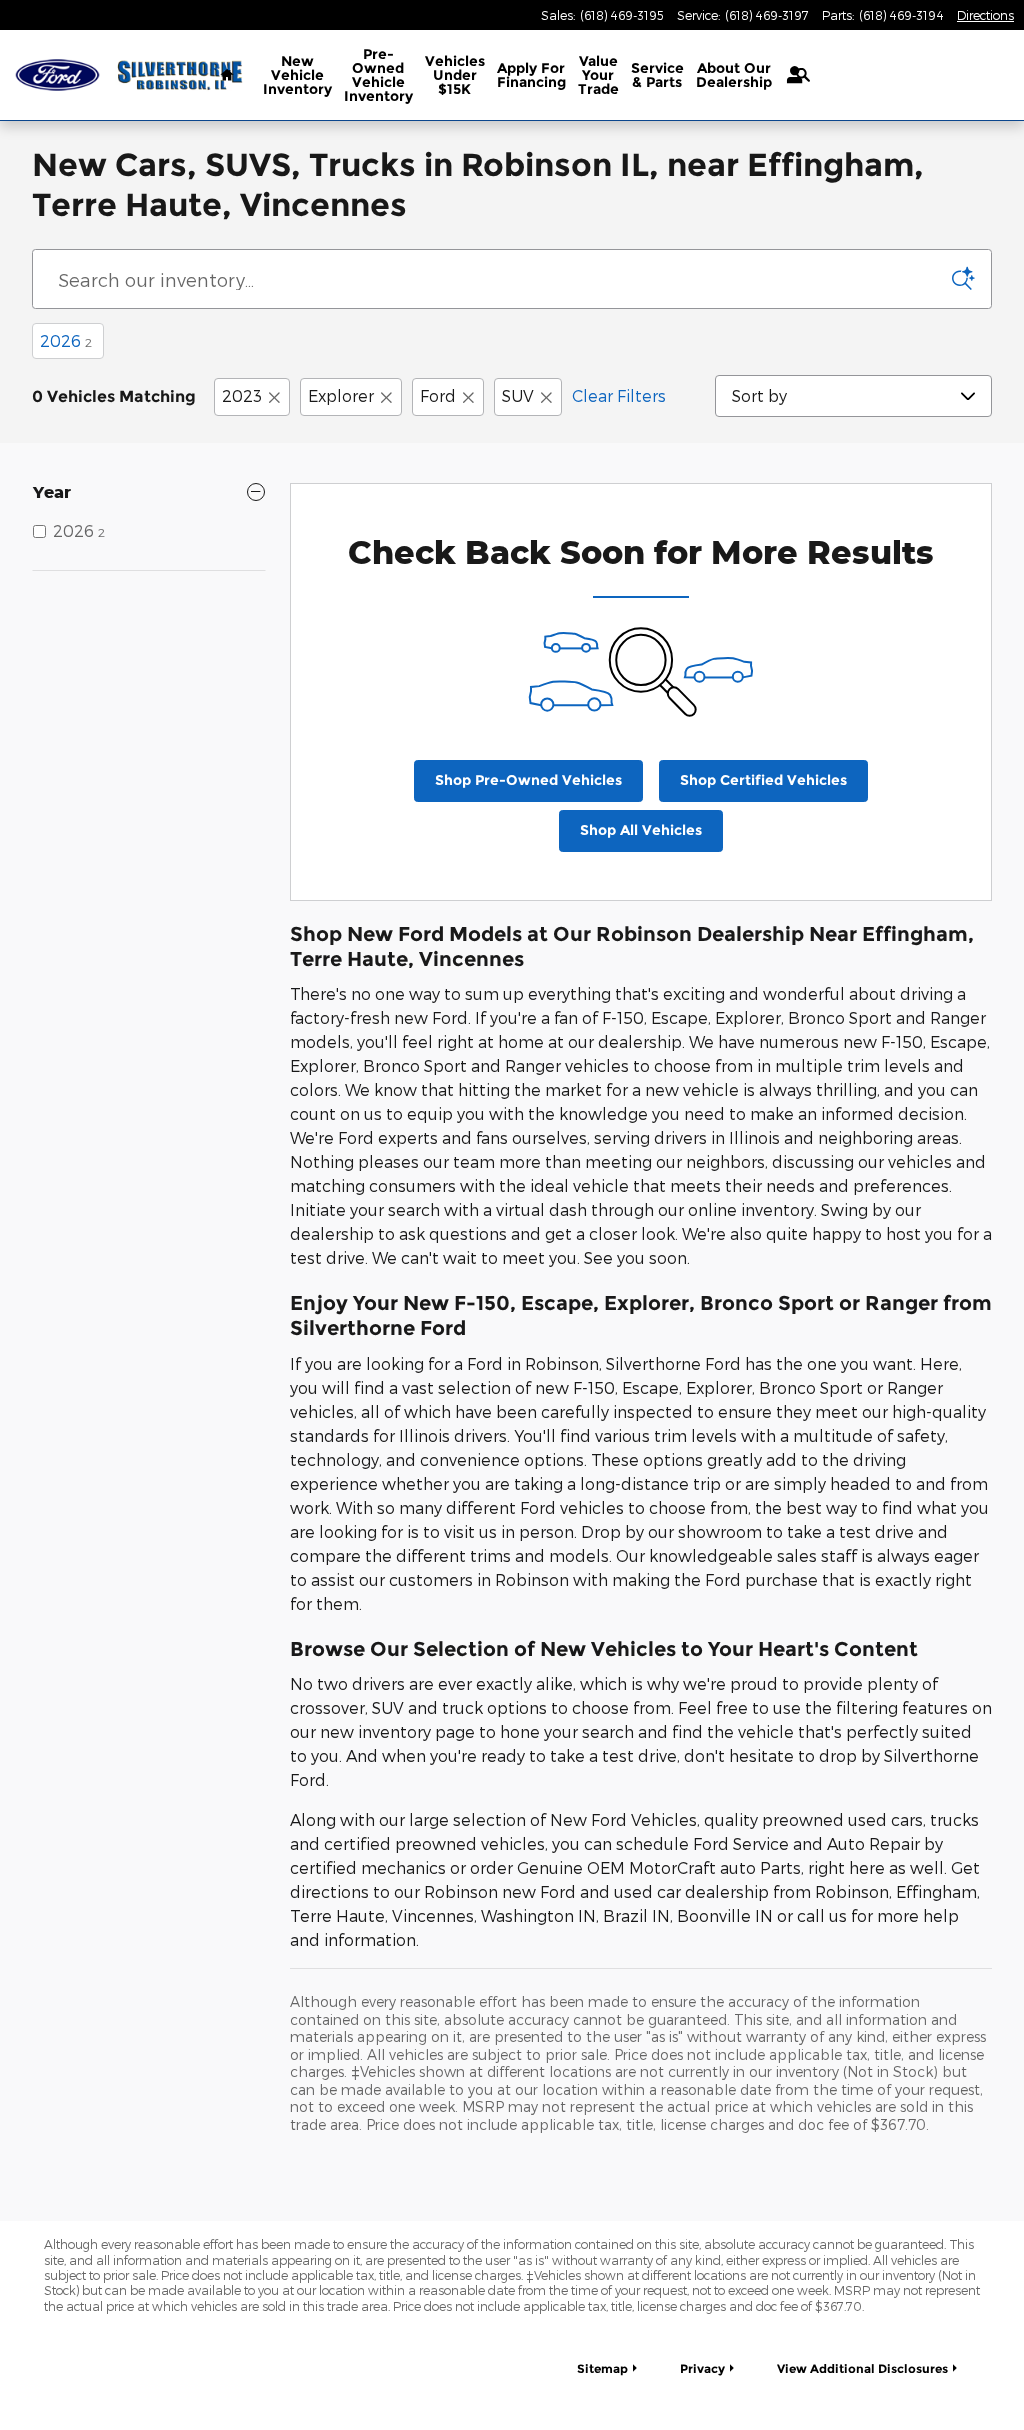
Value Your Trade (598, 75)
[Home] (57, 75)
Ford (438, 395)
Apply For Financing (531, 75)
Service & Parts (657, 75)
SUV (518, 395)
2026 (66, 340)
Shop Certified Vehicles (763, 780)
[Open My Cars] (789, 75)
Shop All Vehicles (641, 830)
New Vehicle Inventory (297, 75)
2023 (242, 395)
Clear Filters (619, 395)
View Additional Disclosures (862, 2368)
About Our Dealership (734, 75)
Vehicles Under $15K (455, 75)
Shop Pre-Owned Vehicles (528, 780)
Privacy (702, 2368)
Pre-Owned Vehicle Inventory (378, 75)
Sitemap (602, 2368)
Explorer (341, 395)
